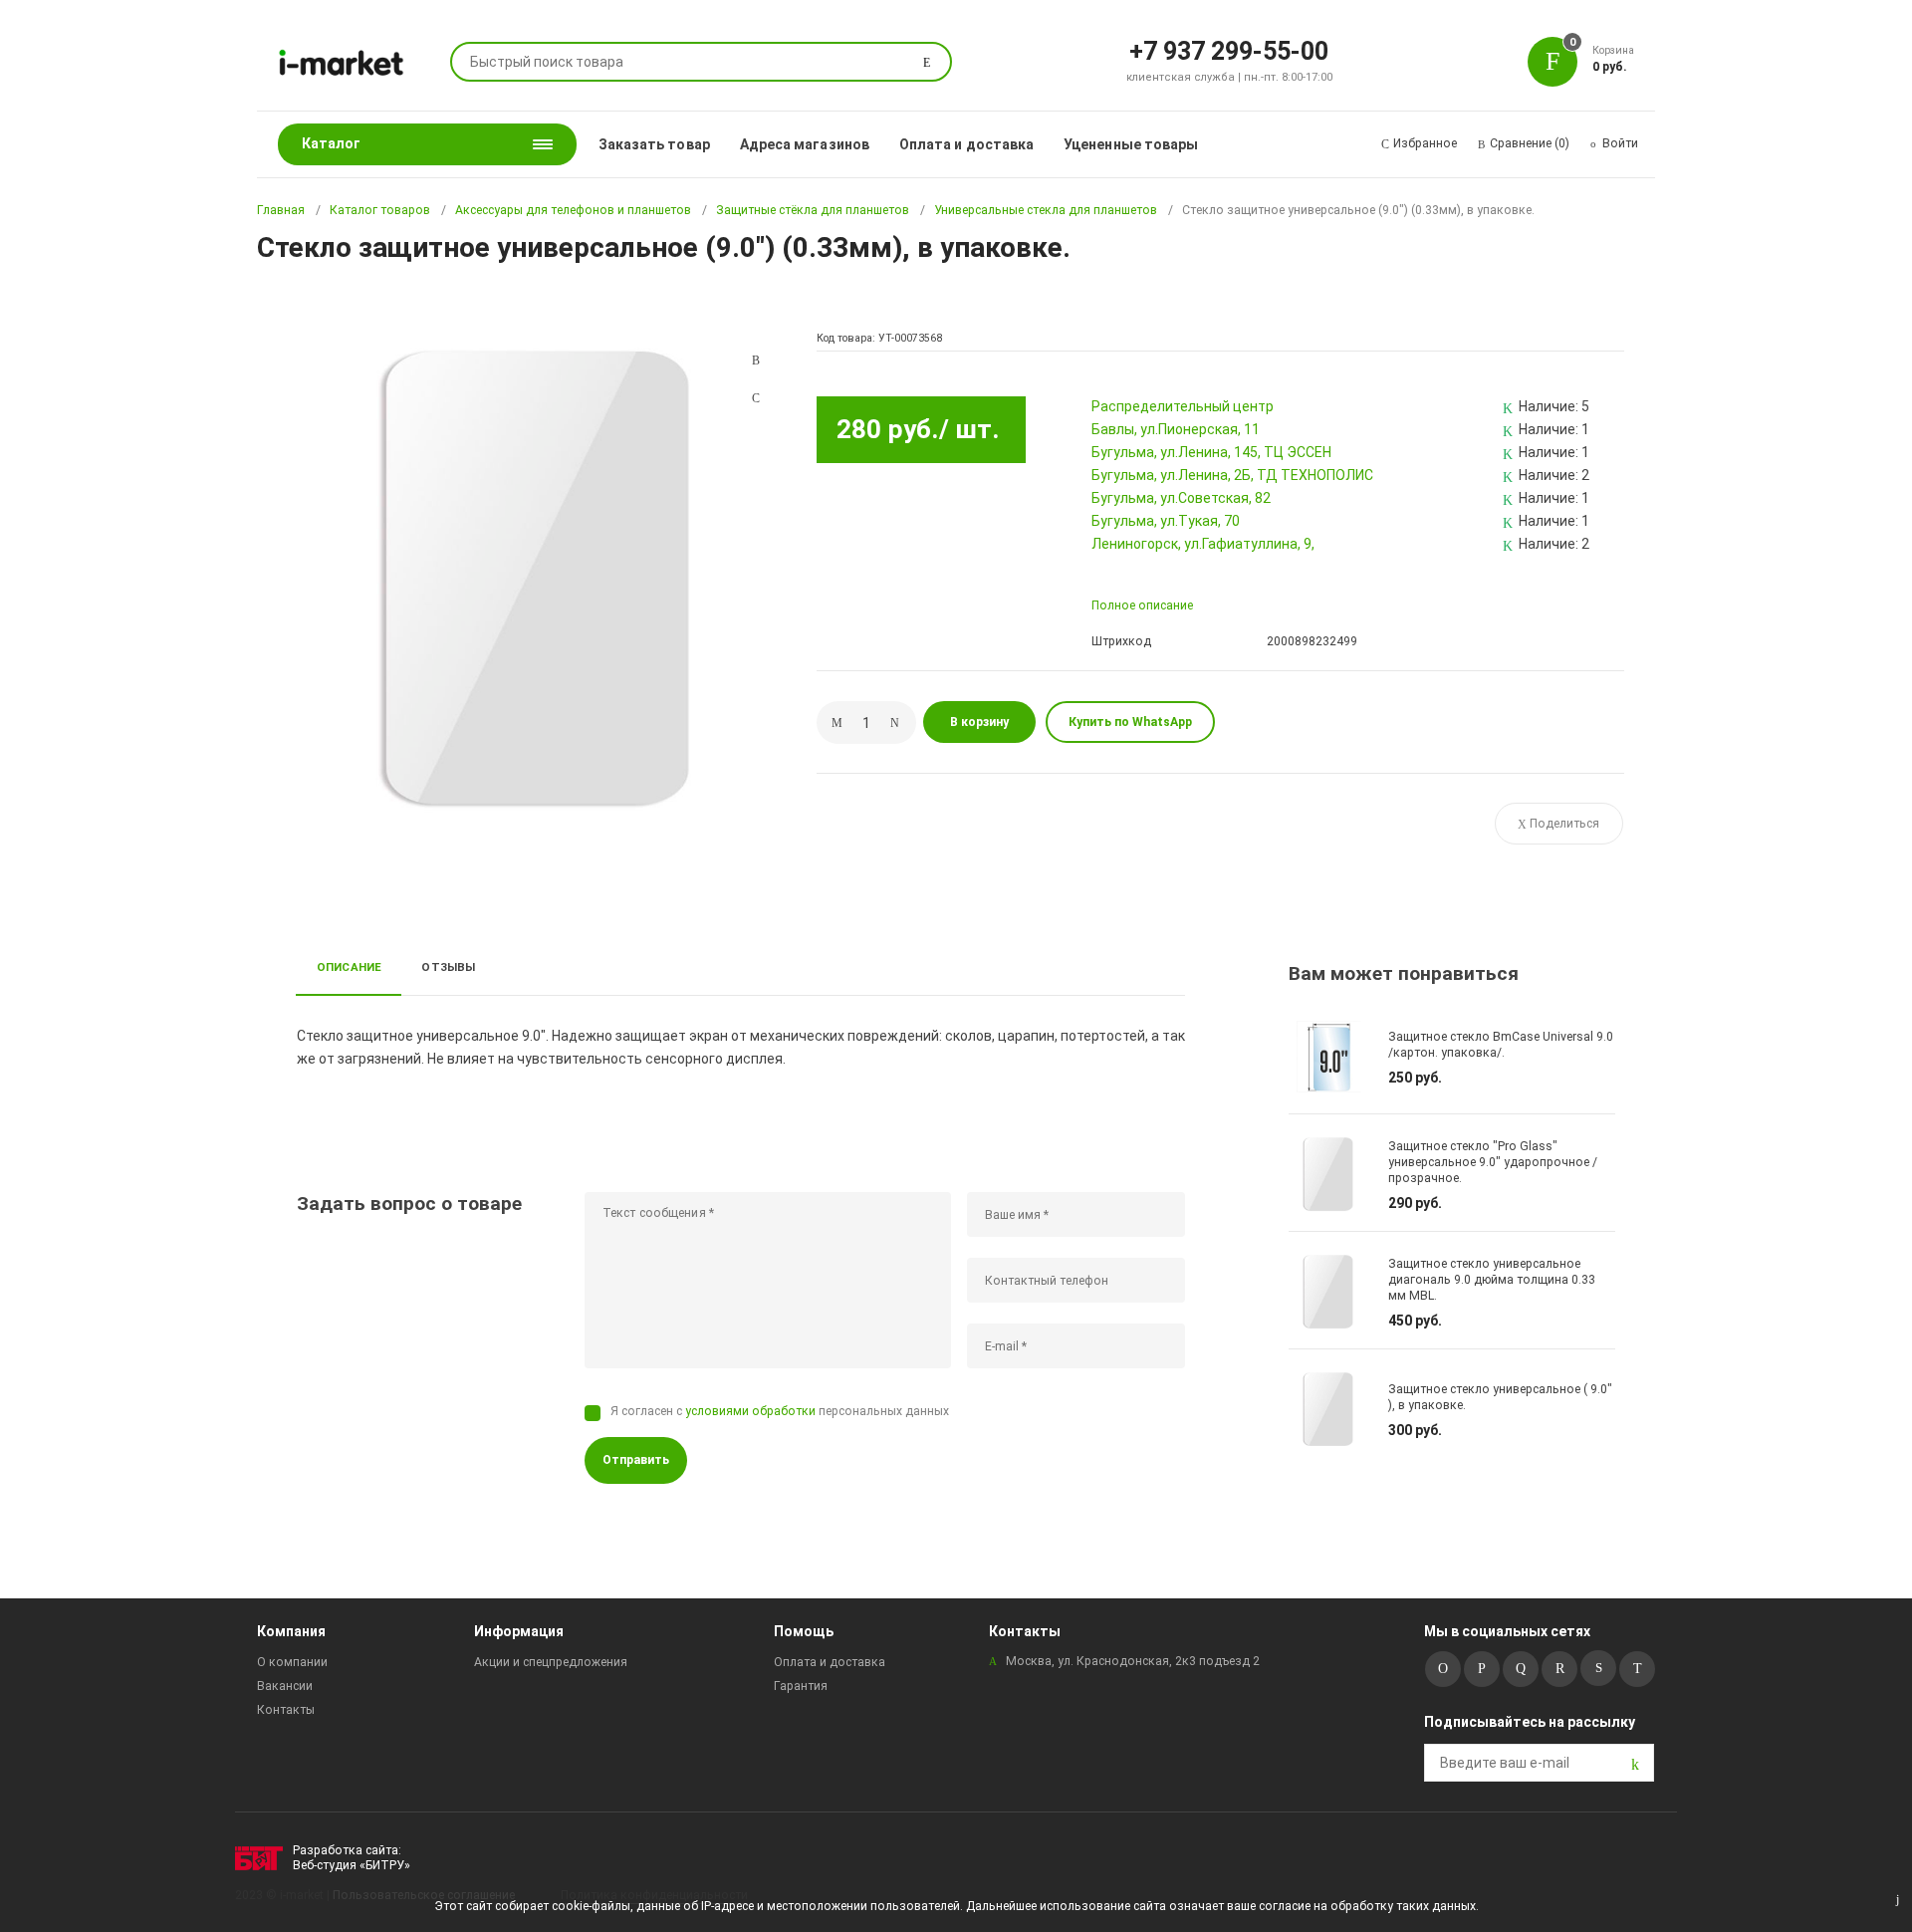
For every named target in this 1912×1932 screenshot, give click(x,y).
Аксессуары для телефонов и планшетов (573, 210)
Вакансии (285, 1686)
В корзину (979, 722)
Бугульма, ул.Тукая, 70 (1166, 521)
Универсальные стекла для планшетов (1046, 210)
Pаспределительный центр (1183, 406)
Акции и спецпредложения (551, 1662)
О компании (292, 1662)
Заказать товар (654, 144)
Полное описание (1142, 605)
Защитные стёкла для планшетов (813, 210)
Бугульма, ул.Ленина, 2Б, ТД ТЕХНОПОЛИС (1232, 475)
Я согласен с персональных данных (780, 1411)
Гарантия (801, 1686)
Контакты (286, 1710)
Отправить (636, 1460)
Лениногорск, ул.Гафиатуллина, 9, (1203, 544)
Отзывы (448, 967)
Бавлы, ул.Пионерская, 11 (1176, 429)
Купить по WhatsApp (1130, 722)
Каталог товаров (380, 210)
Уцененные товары (1131, 144)
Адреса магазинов (805, 144)
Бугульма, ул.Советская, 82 (1181, 498)
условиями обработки (750, 1411)
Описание (350, 967)
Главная (281, 210)
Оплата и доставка (966, 144)
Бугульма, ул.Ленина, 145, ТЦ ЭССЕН (1211, 452)
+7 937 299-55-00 (1229, 50)
